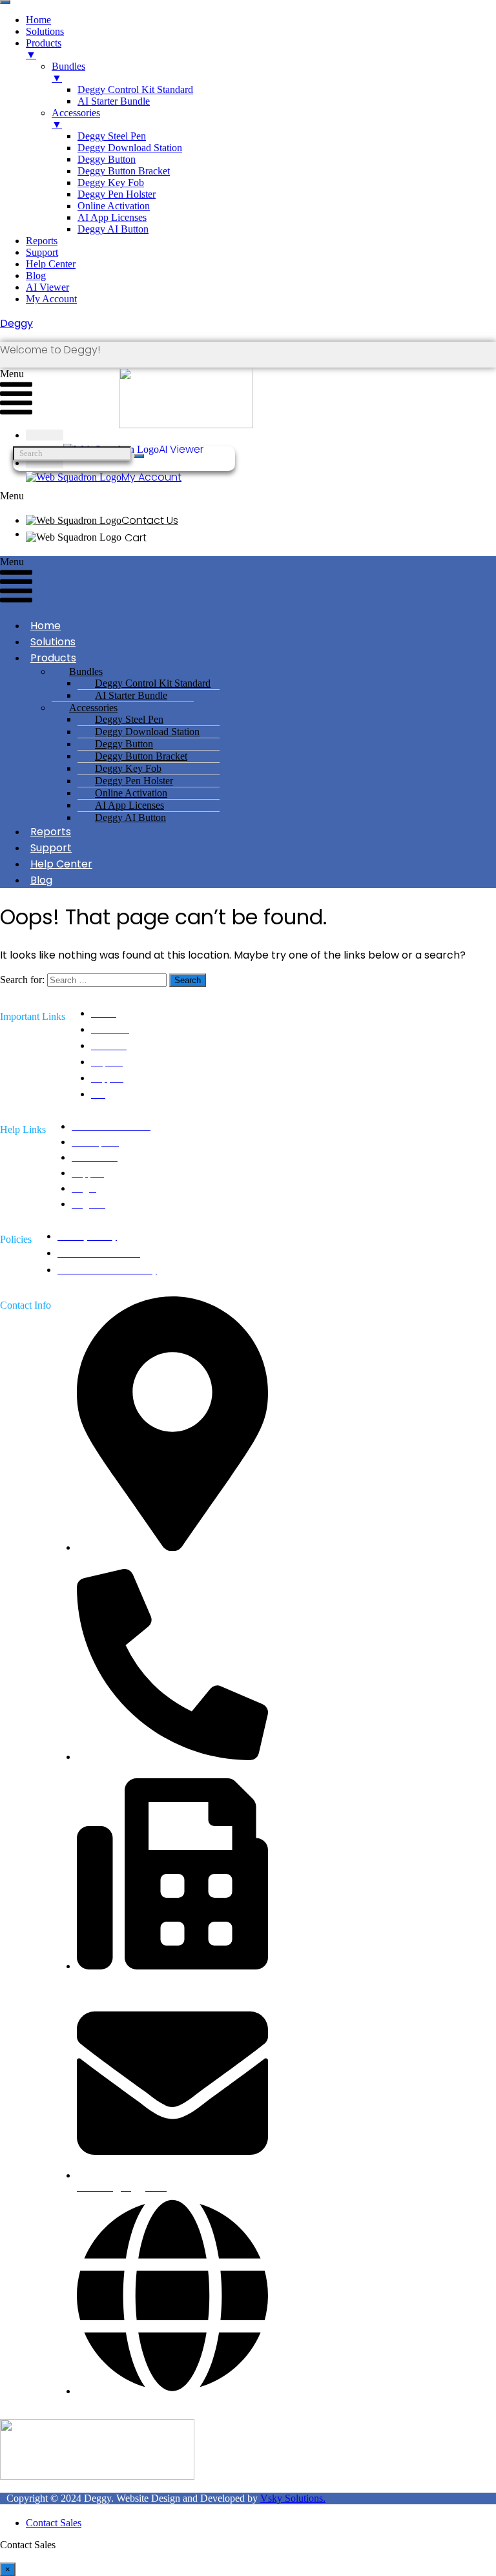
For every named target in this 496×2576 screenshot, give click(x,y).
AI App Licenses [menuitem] (112, 217)
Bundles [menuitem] (68, 72)
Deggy (16, 323)
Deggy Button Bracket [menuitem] (124, 171)
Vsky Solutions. (293, 2498)
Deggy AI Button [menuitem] (113, 229)
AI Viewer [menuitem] (47, 287)
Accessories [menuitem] (76, 119)
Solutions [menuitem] (45, 31)
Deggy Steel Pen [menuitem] (112, 136)
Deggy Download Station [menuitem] (130, 148)
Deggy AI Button (130, 817)
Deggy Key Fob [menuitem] (111, 182)
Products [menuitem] (44, 49)
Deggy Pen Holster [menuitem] (117, 194)
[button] (238, 496)
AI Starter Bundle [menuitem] (114, 101)
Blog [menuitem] (36, 275)
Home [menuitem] (38, 20)
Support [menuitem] (42, 252)
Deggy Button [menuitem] (107, 159)
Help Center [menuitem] (51, 264)
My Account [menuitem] (51, 299)
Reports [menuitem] (42, 241)
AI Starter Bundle (131, 695)
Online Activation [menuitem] (114, 206)
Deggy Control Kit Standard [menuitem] (135, 89)
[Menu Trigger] (5, 2)
